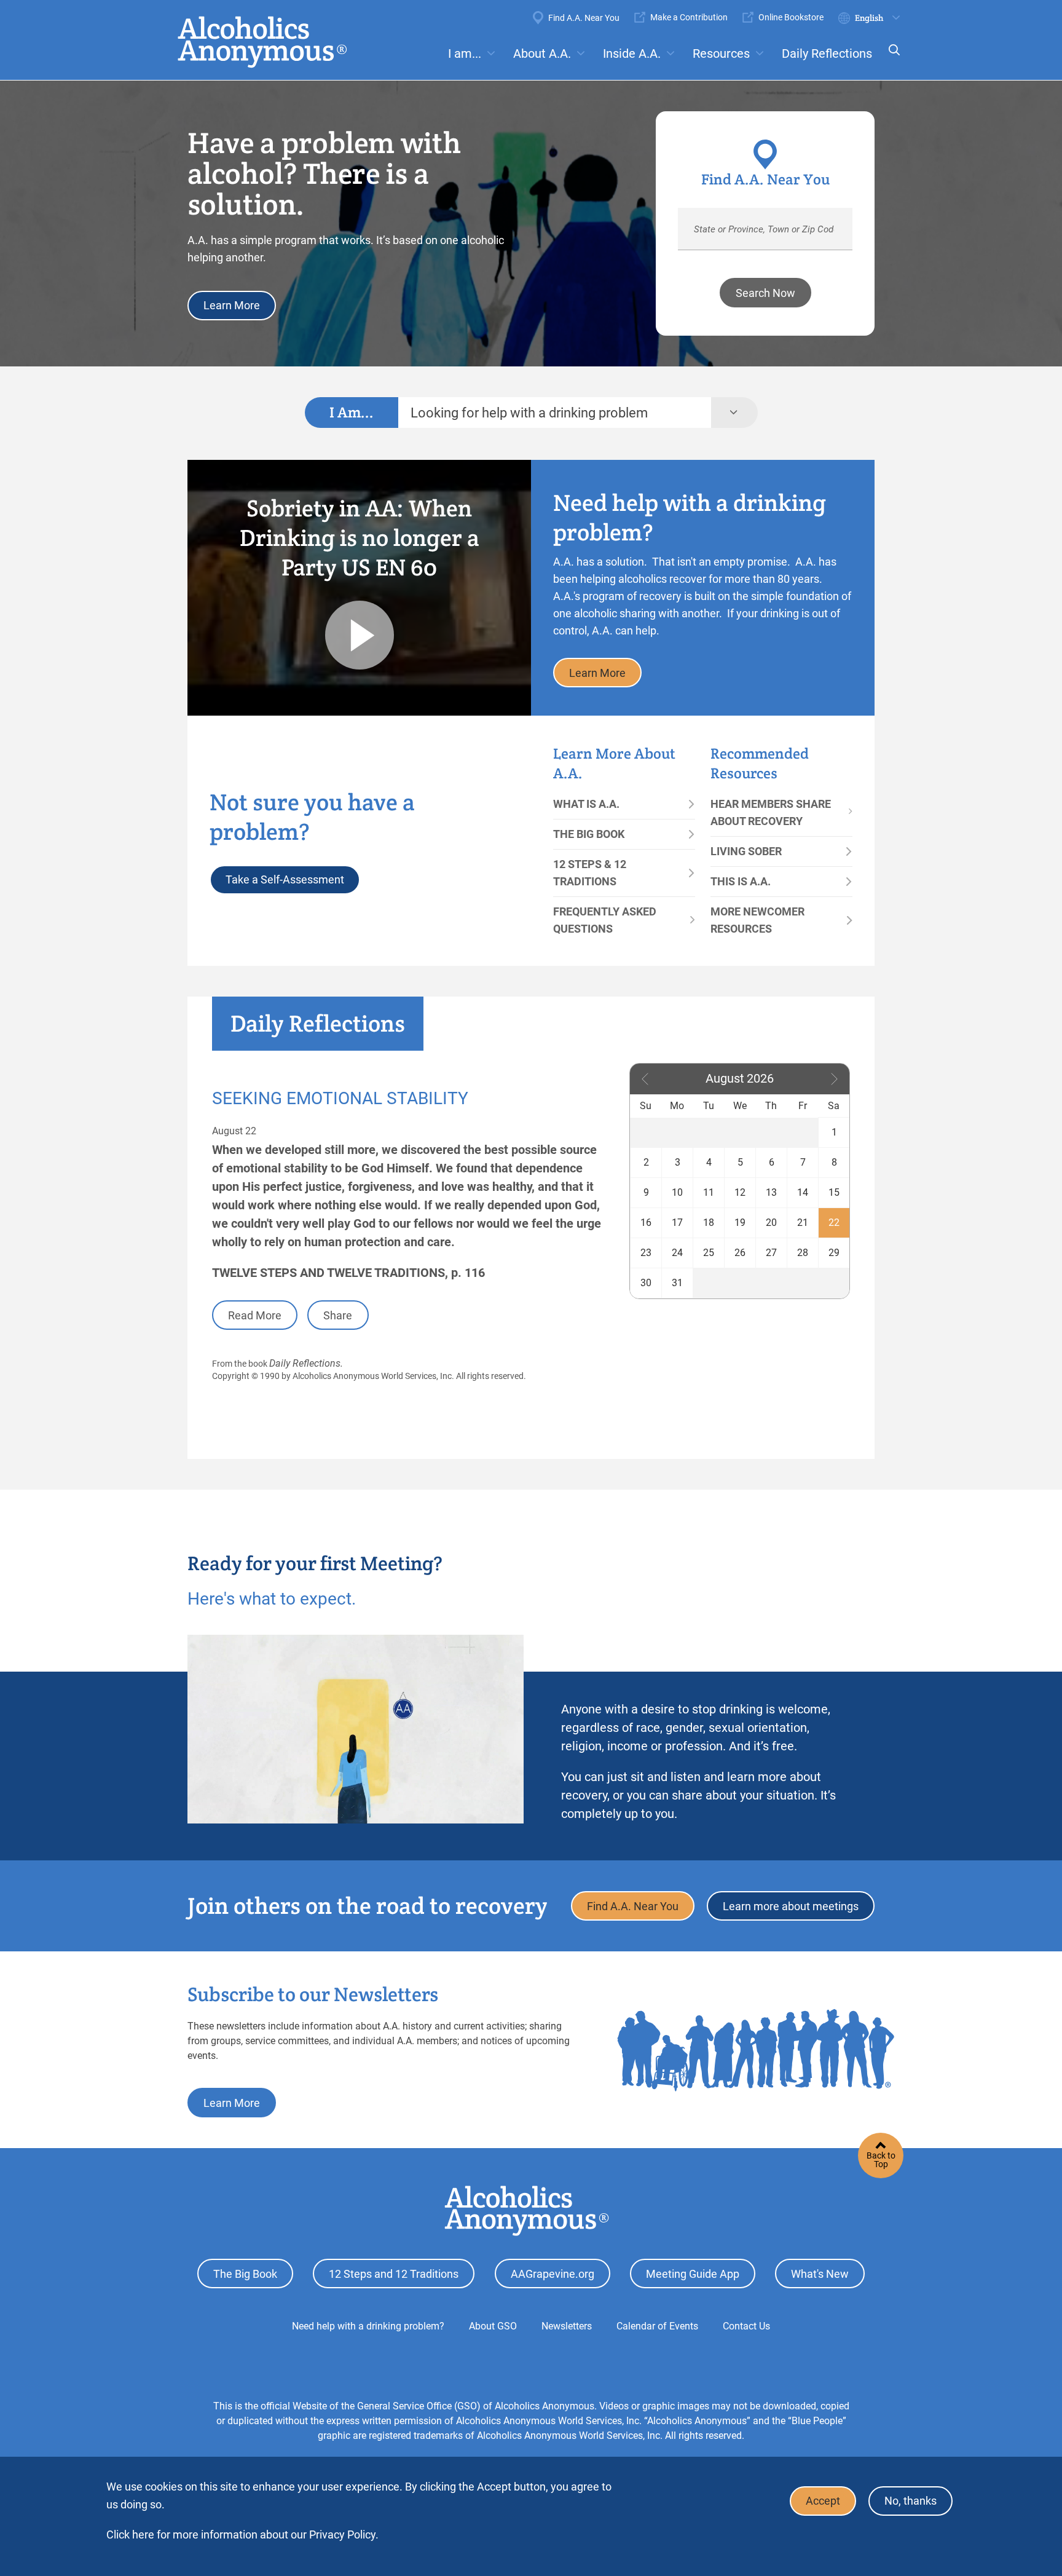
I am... (465, 53)
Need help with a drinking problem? (368, 2326)
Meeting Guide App (693, 2274)
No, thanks (911, 2501)
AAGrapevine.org (553, 2274)
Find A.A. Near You (584, 18)
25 (709, 1253)
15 (834, 1192)
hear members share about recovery (771, 812)
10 (677, 1192)
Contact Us (746, 2326)
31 (677, 1283)
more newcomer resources (757, 920)
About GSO (493, 2326)
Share (338, 1315)
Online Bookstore (791, 17)
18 (709, 1223)
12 (740, 1192)
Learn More (232, 305)
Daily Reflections (827, 53)
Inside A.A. (632, 53)
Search (891, 58)
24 (677, 1253)
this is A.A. (741, 881)
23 (646, 1253)
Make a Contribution (689, 17)
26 (740, 1253)
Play (360, 635)
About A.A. (542, 53)
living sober (746, 851)
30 (646, 1283)
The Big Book (589, 834)
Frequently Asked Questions (605, 920)
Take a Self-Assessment (285, 879)
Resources (721, 53)
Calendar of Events (657, 2326)
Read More (255, 1315)
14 (803, 1192)
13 (771, 1192)
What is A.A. (586, 804)
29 (834, 1253)
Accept (823, 2501)
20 (771, 1223)
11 (709, 1192)
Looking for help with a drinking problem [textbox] (529, 413)
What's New (820, 2274)
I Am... (352, 412)
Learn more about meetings (791, 1906)
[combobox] (555, 413)
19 (740, 1223)
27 (771, 1253)
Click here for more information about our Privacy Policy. (242, 2535)
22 (834, 1223)
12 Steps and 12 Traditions (394, 2274)
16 (646, 1223)
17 (677, 1223)
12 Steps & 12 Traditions (590, 873)
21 (803, 1223)
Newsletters (567, 2326)
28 (803, 1253)
